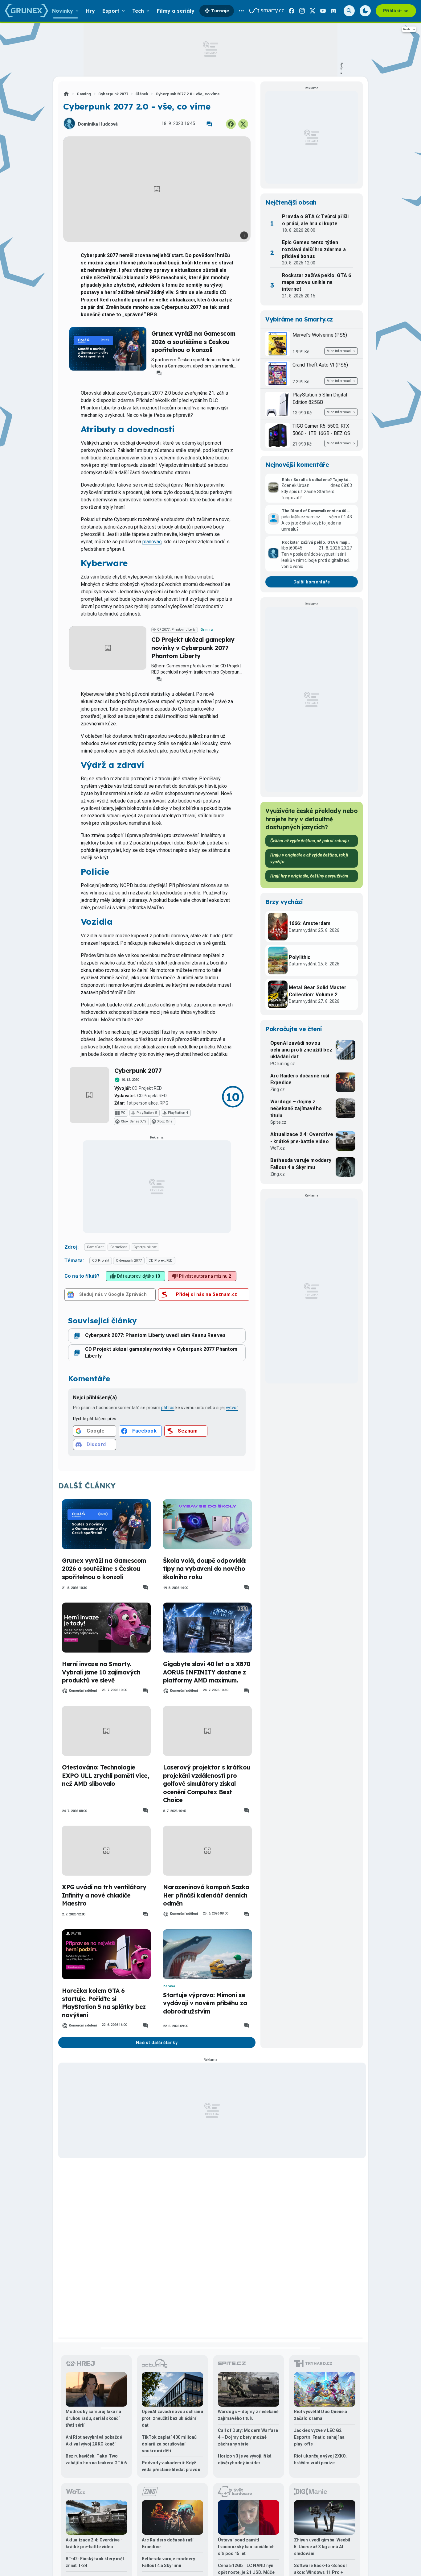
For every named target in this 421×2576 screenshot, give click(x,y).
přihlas (168, 1408)
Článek (142, 94)
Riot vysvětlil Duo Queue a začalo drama (321, 2415)
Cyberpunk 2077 (113, 94)
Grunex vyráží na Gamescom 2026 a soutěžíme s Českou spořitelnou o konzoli (193, 342)
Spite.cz (278, 1122)
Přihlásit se (396, 11)
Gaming (84, 94)
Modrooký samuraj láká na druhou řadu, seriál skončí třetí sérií (93, 2418)
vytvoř (232, 1408)
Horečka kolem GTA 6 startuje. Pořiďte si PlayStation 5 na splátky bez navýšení (104, 2003)
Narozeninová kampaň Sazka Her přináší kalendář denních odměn (206, 1895)
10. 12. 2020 (130, 1080)
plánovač (152, 542)
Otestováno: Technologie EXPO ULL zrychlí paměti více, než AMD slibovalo (105, 1775)
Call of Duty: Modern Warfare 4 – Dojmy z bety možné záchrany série (248, 2437)
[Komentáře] (209, 124)
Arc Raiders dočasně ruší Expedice (300, 1079)
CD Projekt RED (147, 1088)
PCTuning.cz (283, 1064)
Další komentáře (312, 582)
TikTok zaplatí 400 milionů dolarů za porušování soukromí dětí (169, 2444)
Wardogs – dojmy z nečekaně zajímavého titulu (296, 1109)
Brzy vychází (284, 902)
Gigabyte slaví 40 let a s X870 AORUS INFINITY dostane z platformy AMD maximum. (207, 1672)
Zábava (169, 1986)
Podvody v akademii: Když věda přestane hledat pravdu (171, 2466)
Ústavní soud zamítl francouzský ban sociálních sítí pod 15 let (246, 2547)
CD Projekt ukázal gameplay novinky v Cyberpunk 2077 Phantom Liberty (193, 648)
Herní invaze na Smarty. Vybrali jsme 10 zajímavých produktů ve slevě (101, 1672)
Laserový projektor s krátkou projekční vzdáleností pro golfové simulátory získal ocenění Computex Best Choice (207, 1784)
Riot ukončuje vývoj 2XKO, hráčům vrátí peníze (321, 2459)
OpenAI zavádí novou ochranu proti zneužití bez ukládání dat (301, 1050)
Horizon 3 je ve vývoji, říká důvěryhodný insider (245, 2459)
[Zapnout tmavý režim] (365, 11)
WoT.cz (278, 1148)
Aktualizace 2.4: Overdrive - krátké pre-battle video (302, 1138)
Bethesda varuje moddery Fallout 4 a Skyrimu (301, 1164)
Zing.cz (278, 1089)
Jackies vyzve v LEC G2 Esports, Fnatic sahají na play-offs (319, 2437)
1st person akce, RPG (147, 1103)
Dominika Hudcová (98, 124)
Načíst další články (157, 2043)
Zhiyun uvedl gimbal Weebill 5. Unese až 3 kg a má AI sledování (323, 2547)
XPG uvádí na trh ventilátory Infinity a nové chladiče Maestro (104, 1895)
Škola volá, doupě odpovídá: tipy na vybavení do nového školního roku (205, 1569)
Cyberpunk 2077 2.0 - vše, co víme (188, 94)
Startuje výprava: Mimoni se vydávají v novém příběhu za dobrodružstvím (205, 2003)
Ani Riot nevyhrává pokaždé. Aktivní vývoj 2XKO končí (95, 2441)
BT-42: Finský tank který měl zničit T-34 (95, 2562)
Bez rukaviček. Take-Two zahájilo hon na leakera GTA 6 (96, 2459)
